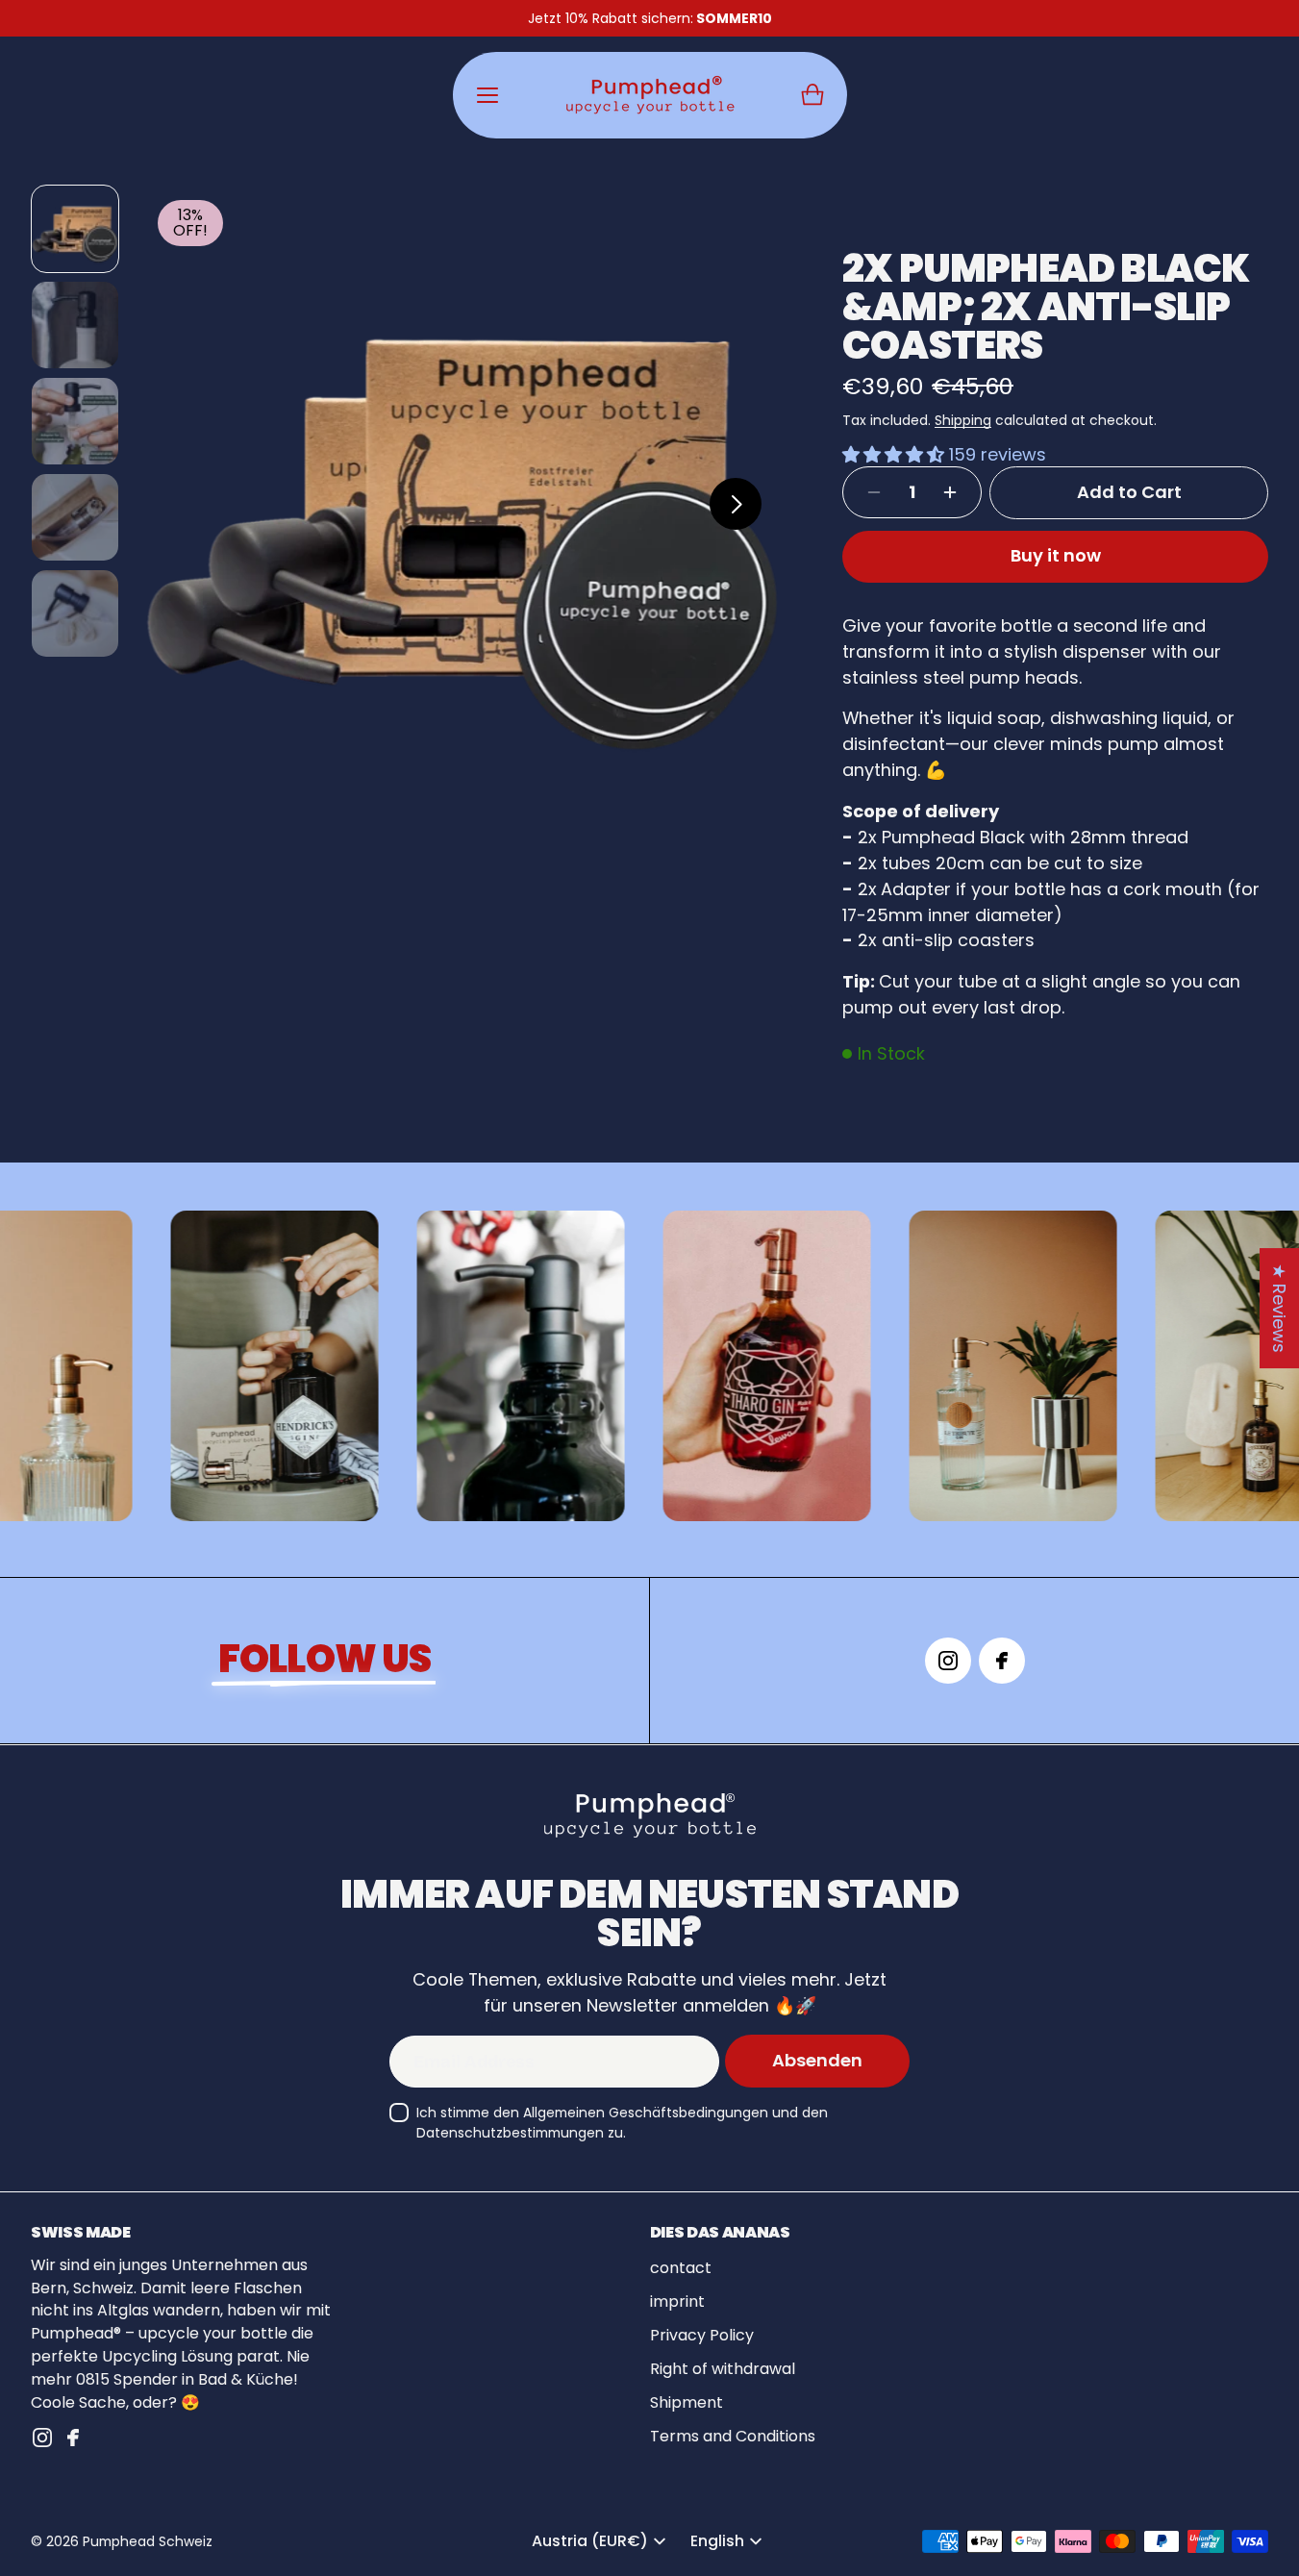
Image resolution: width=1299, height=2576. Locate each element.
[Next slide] (736, 504)
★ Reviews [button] (1279, 1308)
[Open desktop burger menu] (487, 95)
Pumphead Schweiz (148, 2541)
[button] (812, 95)
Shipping (963, 420)
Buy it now (1056, 555)
